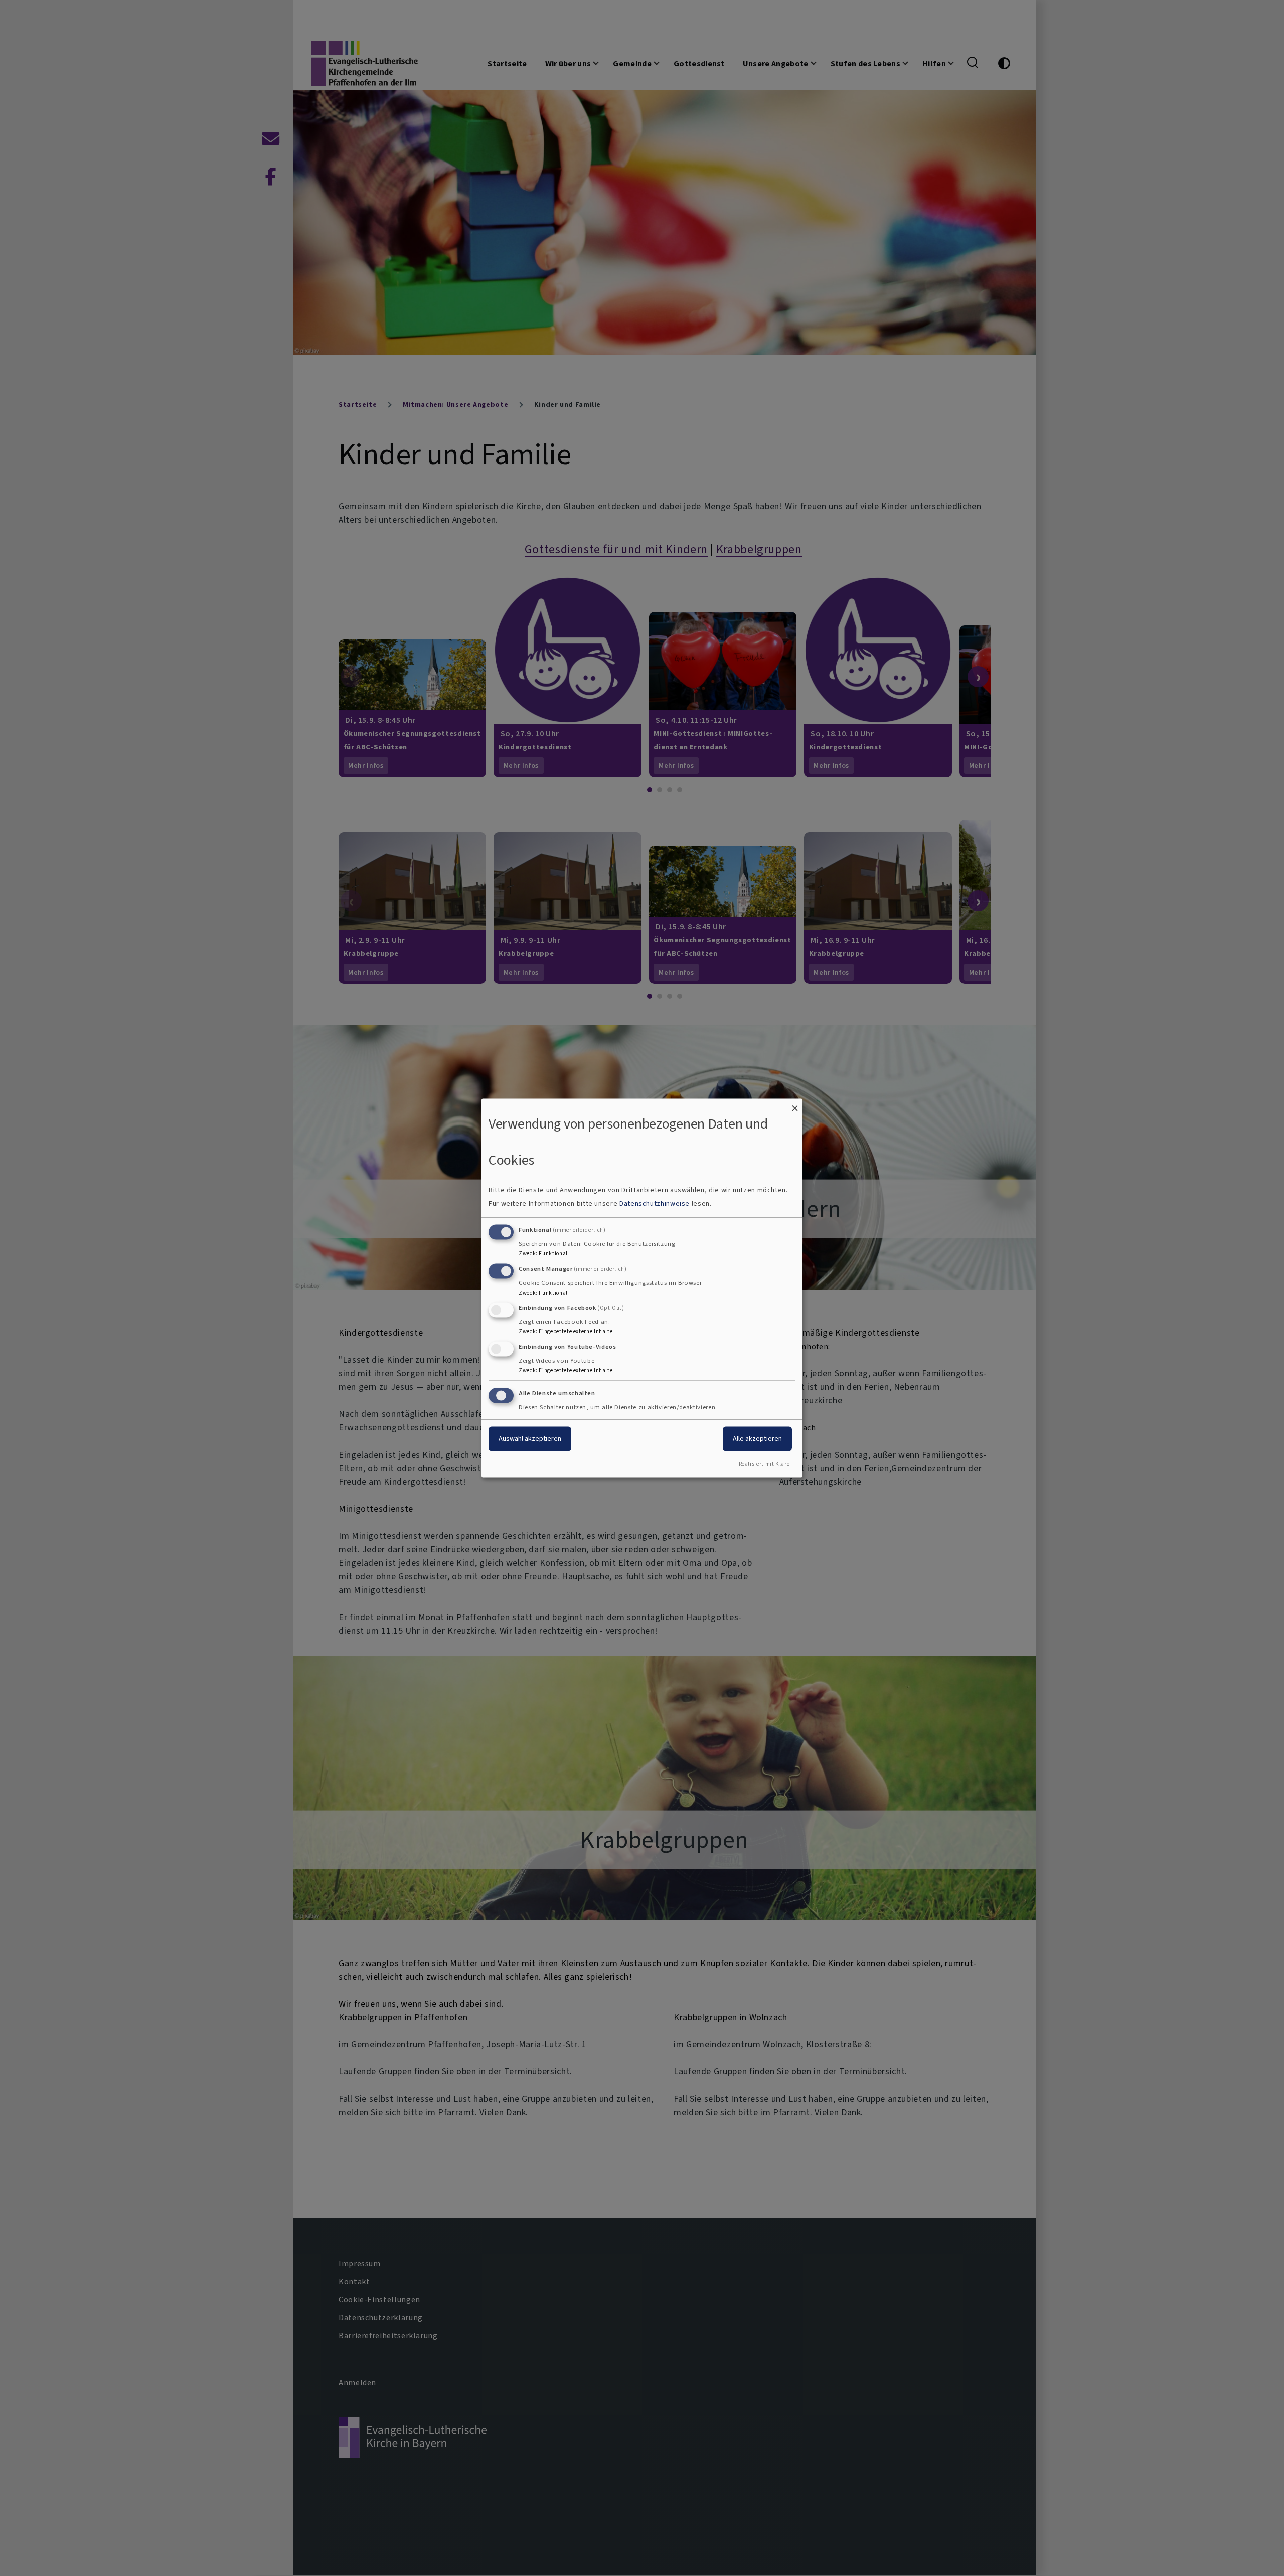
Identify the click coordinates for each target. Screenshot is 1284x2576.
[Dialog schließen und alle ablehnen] (795, 1105)
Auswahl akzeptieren (530, 1439)
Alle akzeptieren (757, 1439)
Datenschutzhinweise (655, 1203)
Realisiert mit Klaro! (765, 1463)
